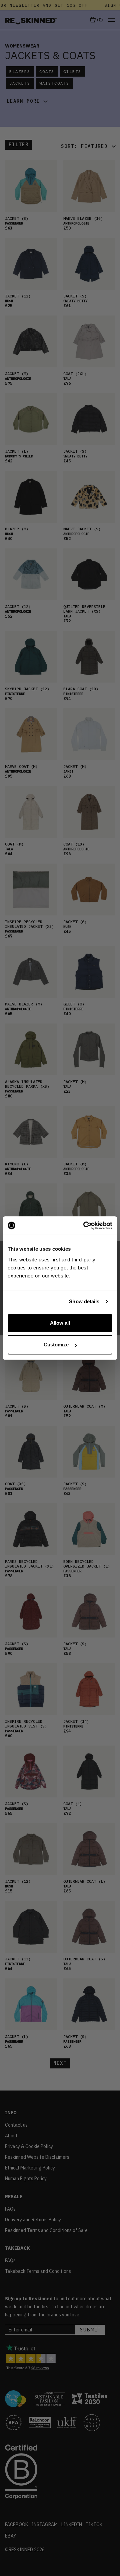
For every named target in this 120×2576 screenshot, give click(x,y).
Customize (56, 1345)
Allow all (60, 1323)
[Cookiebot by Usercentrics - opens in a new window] (85, 1226)
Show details (84, 1301)
